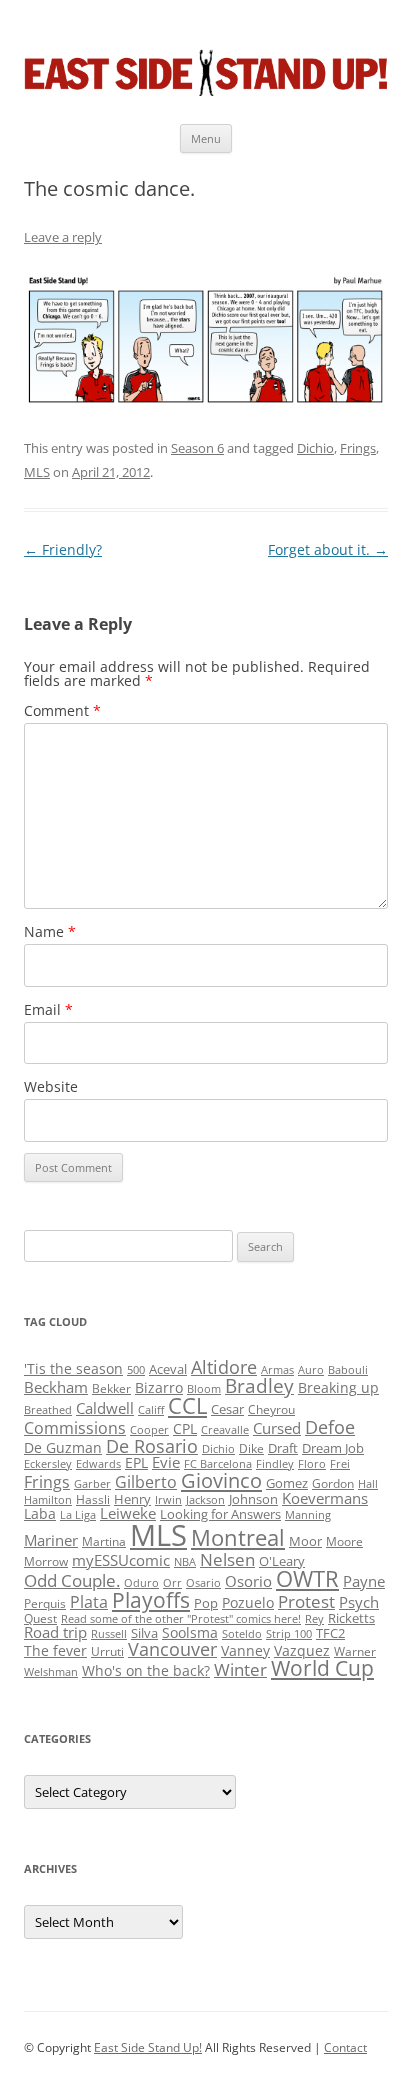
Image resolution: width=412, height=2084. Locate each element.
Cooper (149, 1430)
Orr (172, 1583)
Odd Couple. (72, 1580)
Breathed (48, 1410)
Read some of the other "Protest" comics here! (181, 1619)
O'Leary (282, 1561)
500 (136, 1370)
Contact (345, 2047)
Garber (92, 1484)
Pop (206, 1603)
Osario (203, 1583)
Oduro (141, 1583)
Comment (62, 710)
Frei (340, 1464)
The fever (55, 1650)
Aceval (168, 1369)
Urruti (107, 1651)
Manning (308, 1515)
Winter (240, 1669)
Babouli (348, 1370)
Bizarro (159, 1387)
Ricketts (351, 1618)
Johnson (253, 1499)
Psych (359, 1602)
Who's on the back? (146, 1670)
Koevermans (325, 1498)
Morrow (46, 1561)
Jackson (205, 1500)
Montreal (238, 1537)
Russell (109, 1634)
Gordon (333, 1483)
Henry (132, 1499)
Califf (151, 1410)
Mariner (51, 1540)
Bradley (259, 1385)
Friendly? (63, 549)
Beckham (56, 1387)
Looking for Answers (220, 1514)
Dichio (315, 448)
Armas (277, 1370)
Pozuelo (248, 1602)
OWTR (307, 1578)
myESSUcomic (121, 1560)
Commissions (75, 1428)
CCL (187, 1405)
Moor (305, 1541)
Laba (40, 1513)
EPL (136, 1462)
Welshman (51, 1672)
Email (48, 1009)
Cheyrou (271, 1409)
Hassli (93, 1499)
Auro (311, 1370)
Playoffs (151, 1600)
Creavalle (225, 1430)
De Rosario (152, 1446)
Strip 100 (289, 1634)
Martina (104, 1541)
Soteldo (242, 1634)
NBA (185, 1562)
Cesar (227, 1409)
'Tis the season (73, 1368)
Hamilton (48, 1500)
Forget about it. (328, 549)
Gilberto (146, 1482)
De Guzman (63, 1447)
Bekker (111, 1388)
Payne (364, 1581)
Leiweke (128, 1513)
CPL (185, 1428)
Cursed (277, 1428)
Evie (166, 1462)
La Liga (78, 1515)
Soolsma (190, 1632)
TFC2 (330, 1633)
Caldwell (105, 1408)
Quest (40, 1618)
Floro (312, 1464)
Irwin (168, 1500)
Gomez (287, 1483)
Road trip (55, 1632)
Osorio (248, 1581)
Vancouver (172, 1648)
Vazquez (302, 1650)
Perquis (45, 1603)
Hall (368, 1484)
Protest (306, 1601)
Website (51, 1086)
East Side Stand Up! (148, 2047)
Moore (344, 1541)
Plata (89, 1602)
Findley (275, 1464)
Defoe (330, 1427)
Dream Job (333, 1448)
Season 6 (197, 448)
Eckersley (48, 1464)
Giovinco (221, 1480)
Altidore (224, 1367)
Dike (251, 1448)
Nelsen (227, 1559)
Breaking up (338, 1387)
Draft (283, 1448)
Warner (355, 1651)
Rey (314, 1619)
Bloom (204, 1389)
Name (50, 931)
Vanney (245, 1650)
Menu (206, 138)
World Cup (322, 1668)
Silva (144, 1633)
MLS (37, 472)
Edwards (98, 1464)
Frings (358, 448)
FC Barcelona (218, 1464)
